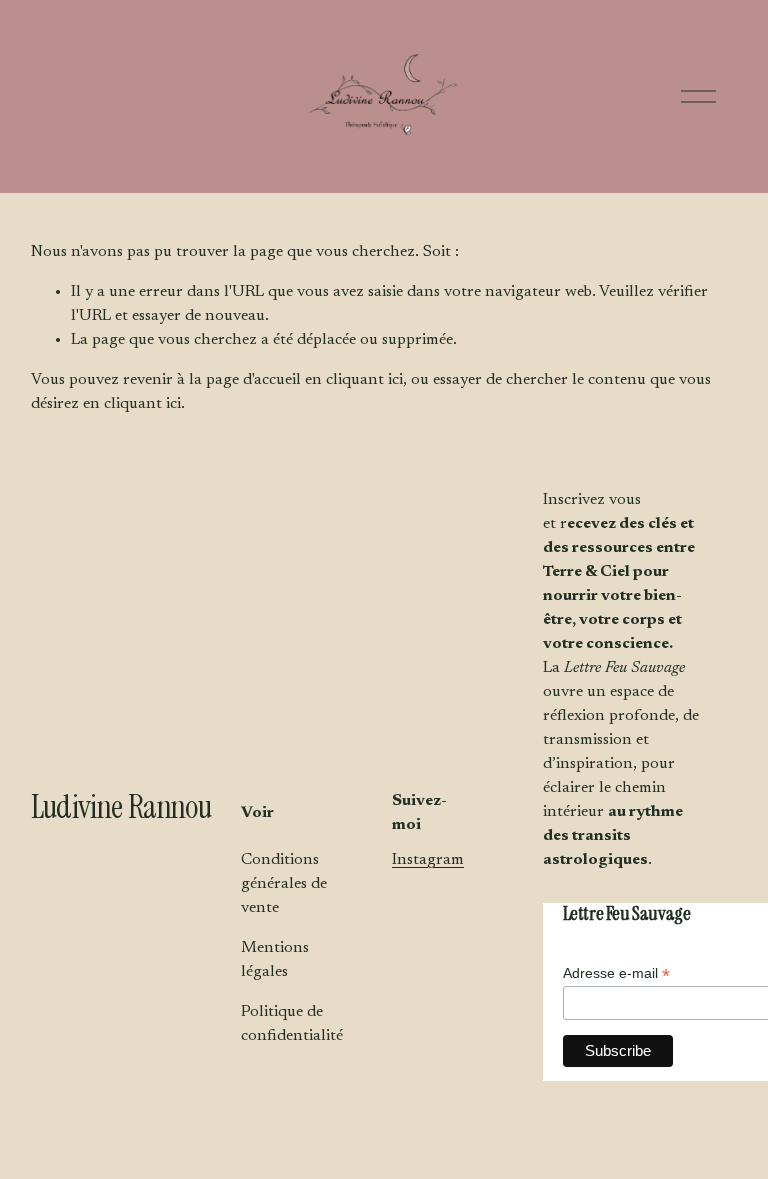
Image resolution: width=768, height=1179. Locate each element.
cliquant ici (364, 380)
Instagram (428, 860)
